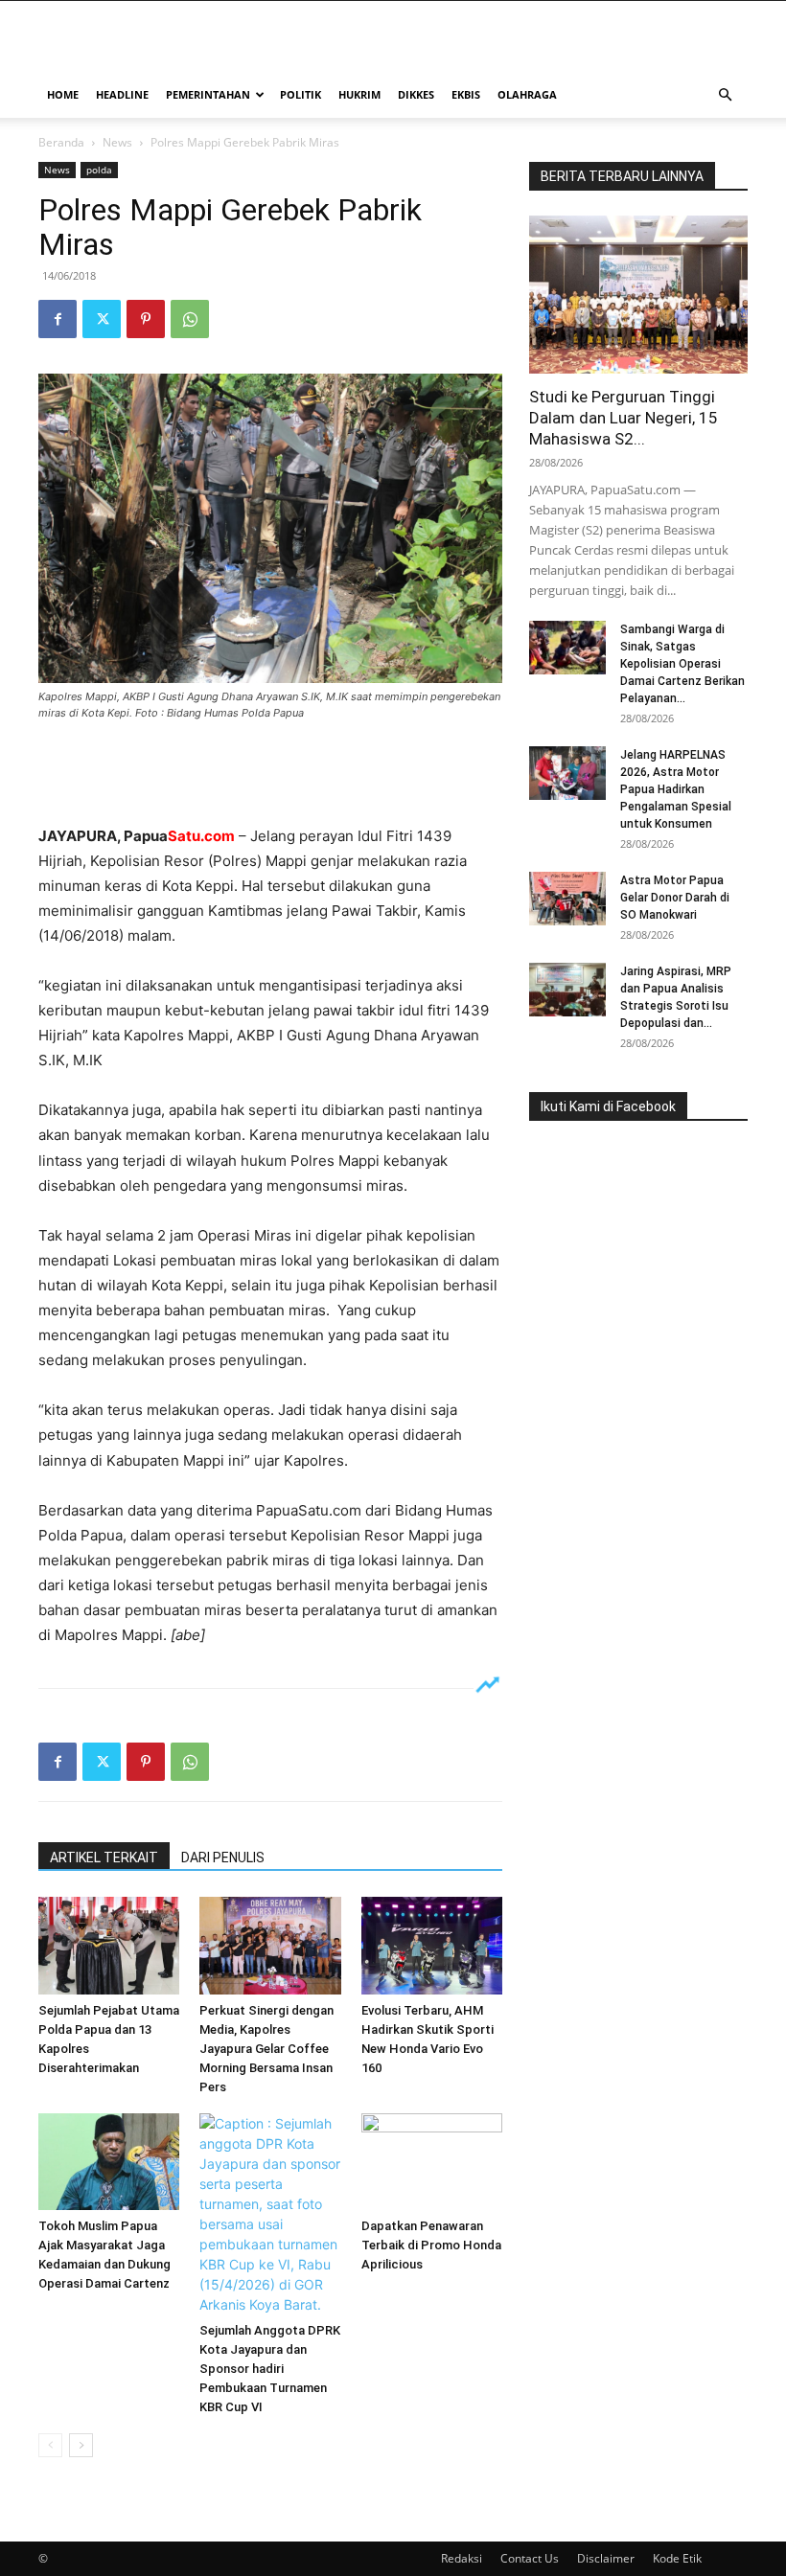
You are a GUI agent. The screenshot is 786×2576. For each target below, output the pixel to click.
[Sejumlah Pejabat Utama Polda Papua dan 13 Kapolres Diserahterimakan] (109, 1945)
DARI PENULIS (223, 1858)
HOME (63, 94)
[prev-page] (50, 2445)
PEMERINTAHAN (208, 94)
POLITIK (301, 94)
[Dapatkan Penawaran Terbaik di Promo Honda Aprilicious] (432, 2162)
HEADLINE (122, 94)
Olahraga (527, 94)
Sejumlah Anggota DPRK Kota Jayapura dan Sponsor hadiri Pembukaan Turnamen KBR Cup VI (270, 2369)
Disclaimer (606, 2558)
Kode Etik (677, 2558)
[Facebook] (58, 319)
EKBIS (466, 94)
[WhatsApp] (190, 319)
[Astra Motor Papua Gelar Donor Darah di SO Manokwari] (567, 899)
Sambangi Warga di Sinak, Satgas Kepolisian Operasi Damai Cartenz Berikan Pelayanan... (682, 664)
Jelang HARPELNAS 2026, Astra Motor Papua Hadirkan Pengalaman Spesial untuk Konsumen (676, 789)
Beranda (61, 142)
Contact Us (530, 2558)
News (117, 142)
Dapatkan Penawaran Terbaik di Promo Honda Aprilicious (431, 2245)
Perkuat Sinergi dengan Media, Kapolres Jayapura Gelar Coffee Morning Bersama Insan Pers (266, 2049)
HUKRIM (359, 94)
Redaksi (462, 2558)
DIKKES (416, 94)
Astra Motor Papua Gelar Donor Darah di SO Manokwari (675, 898)
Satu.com (201, 836)
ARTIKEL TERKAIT (104, 1858)
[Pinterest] (146, 319)
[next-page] (81, 2445)
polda (99, 170)
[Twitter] (102, 319)
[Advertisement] (270, 775)
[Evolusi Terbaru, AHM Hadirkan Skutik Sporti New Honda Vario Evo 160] (432, 1945)
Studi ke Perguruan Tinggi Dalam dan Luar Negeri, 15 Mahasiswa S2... (624, 418)
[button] (725, 95)
